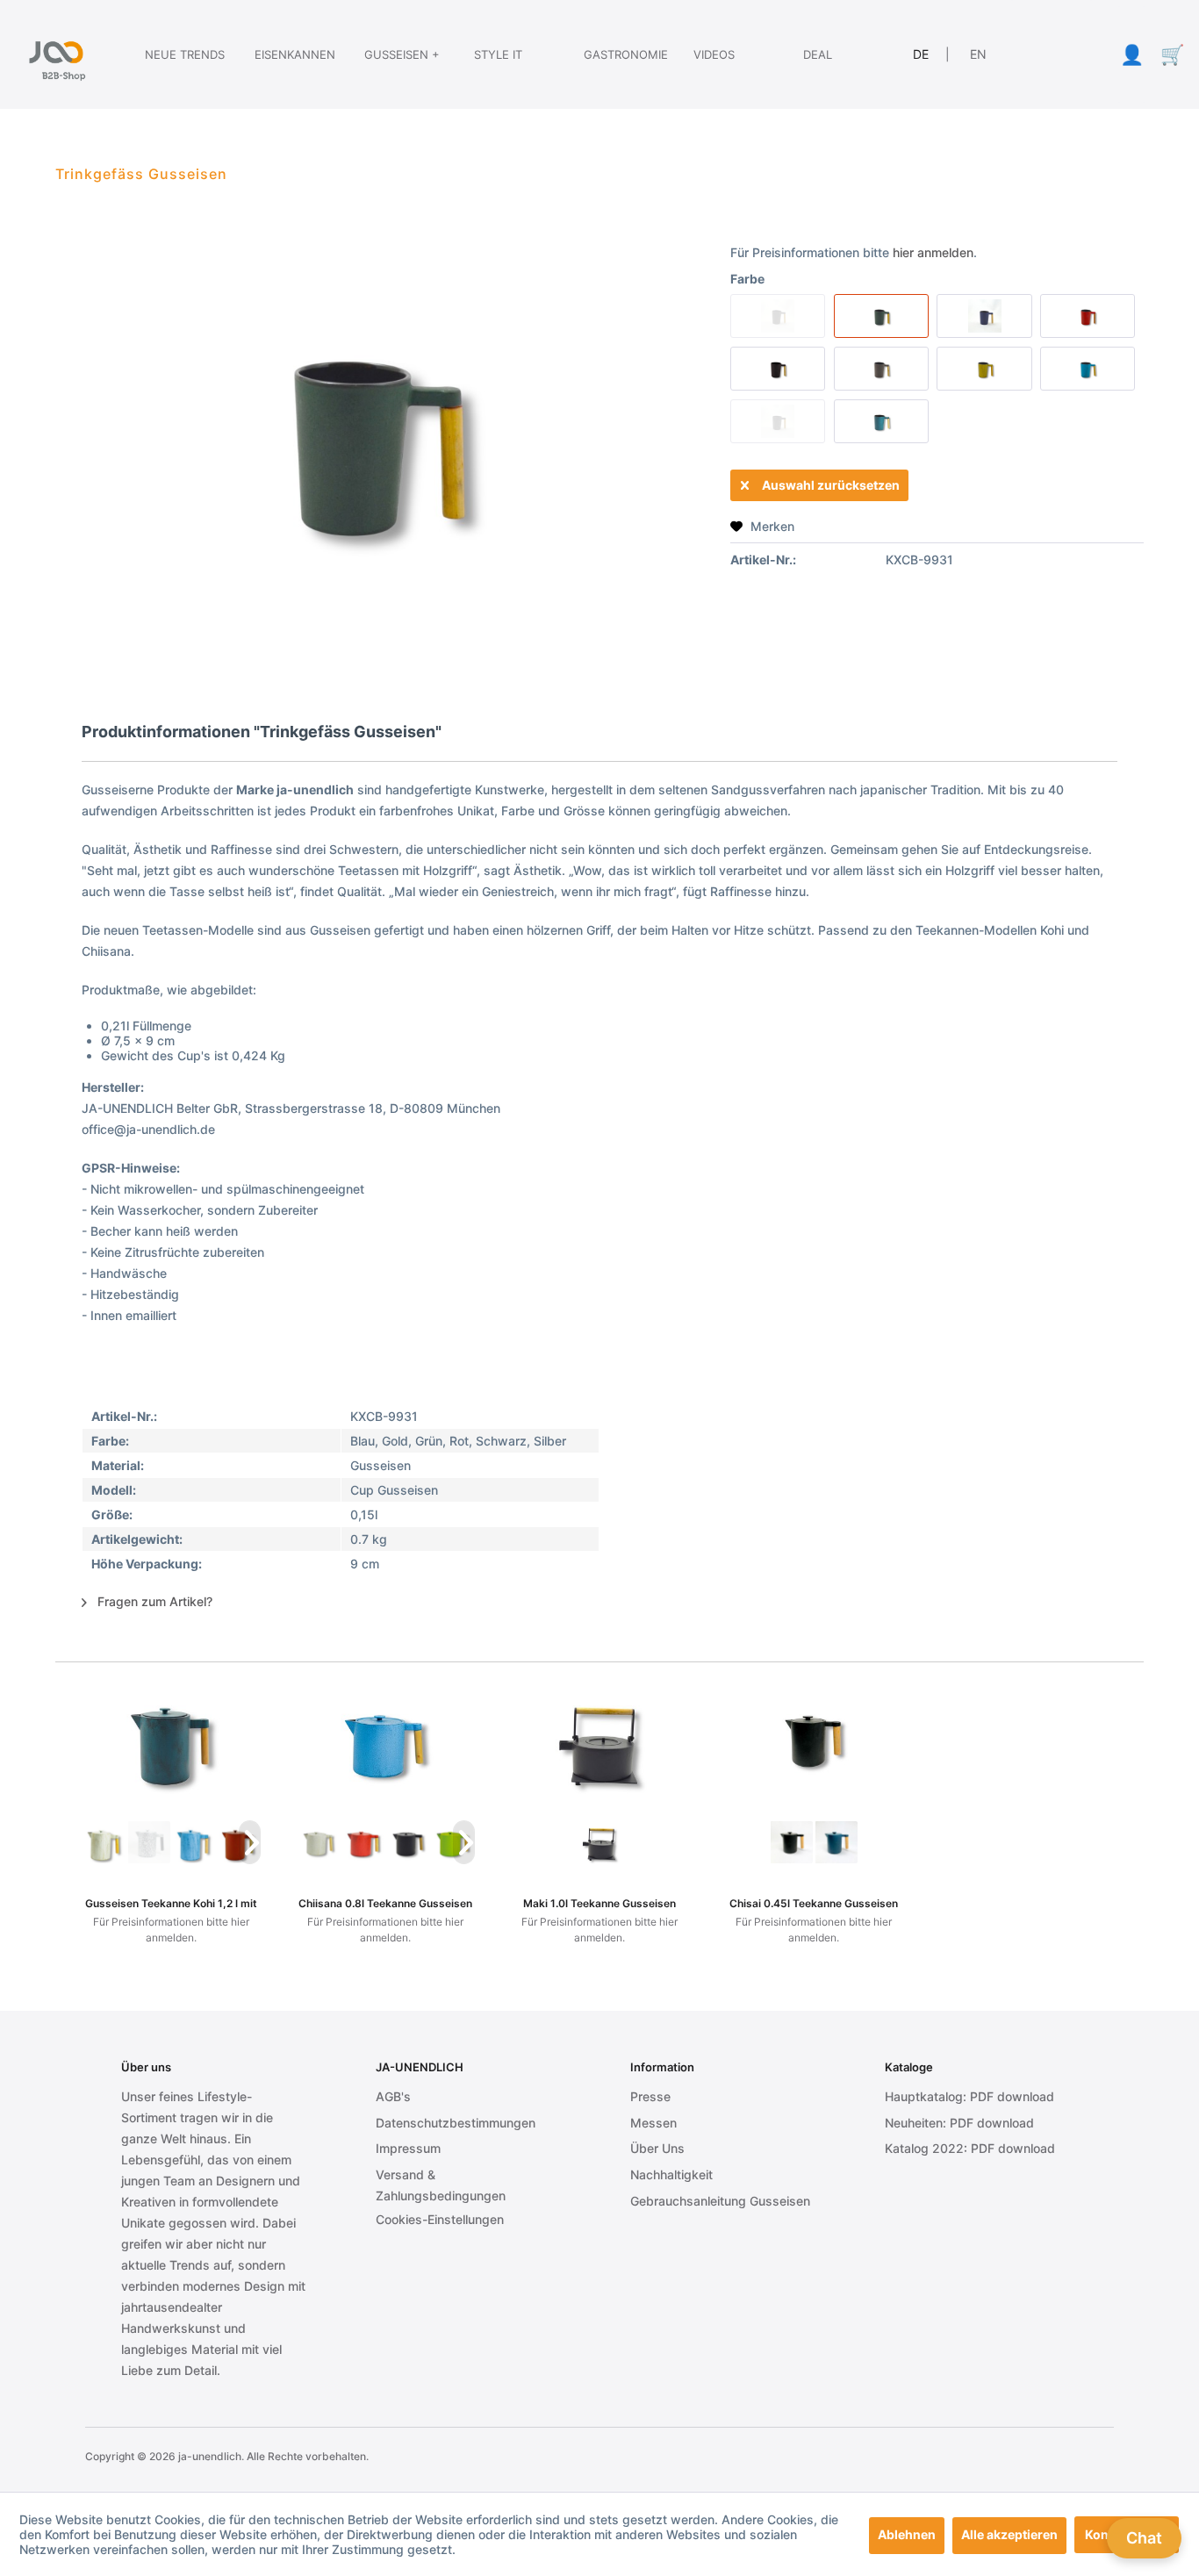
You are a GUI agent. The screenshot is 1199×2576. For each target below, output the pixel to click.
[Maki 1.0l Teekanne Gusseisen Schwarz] (600, 1842)
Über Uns (657, 2148)
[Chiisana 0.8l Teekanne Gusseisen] (385, 1741)
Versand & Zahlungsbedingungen (441, 2185)
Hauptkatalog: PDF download (969, 2096)
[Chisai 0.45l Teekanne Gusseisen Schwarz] (791, 1842)
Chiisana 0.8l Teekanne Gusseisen (385, 1903)
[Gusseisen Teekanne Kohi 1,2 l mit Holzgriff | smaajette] (171, 1741)
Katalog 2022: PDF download (970, 2148)
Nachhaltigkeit (671, 2174)
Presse (650, 2096)
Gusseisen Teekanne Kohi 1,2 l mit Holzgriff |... (171, 1903)
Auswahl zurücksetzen (831, 485)
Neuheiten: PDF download (959, 2123)
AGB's (393, 2096)
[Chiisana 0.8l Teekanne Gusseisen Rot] (363, 1842)
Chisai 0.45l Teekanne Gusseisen (814, 1903)
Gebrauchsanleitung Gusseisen (720, 2201)
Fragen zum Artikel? (153, 1601)
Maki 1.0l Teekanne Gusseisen (599, 1903)
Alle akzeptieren (1009, 2534)
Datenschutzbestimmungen (456, 2123)
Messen (653, 2123)
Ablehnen (907, 2534)
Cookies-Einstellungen (440, 2219)
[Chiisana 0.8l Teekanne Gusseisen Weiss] (318, 1842)
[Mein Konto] (1131, 54)
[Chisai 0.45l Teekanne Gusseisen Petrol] (836, 1842)
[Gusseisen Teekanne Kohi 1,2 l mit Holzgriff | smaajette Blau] (194, 1842)
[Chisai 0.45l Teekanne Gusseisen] (814, 1741)
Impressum (408, 2148)
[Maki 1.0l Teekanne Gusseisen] (599, 1741)
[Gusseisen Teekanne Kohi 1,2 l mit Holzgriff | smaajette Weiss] (104, 1842)
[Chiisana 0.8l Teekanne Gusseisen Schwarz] (408, 1842)
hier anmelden (933, 252)
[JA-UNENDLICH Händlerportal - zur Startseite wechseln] (56, 54)
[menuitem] (169, 54)
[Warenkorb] (1172, 54)
